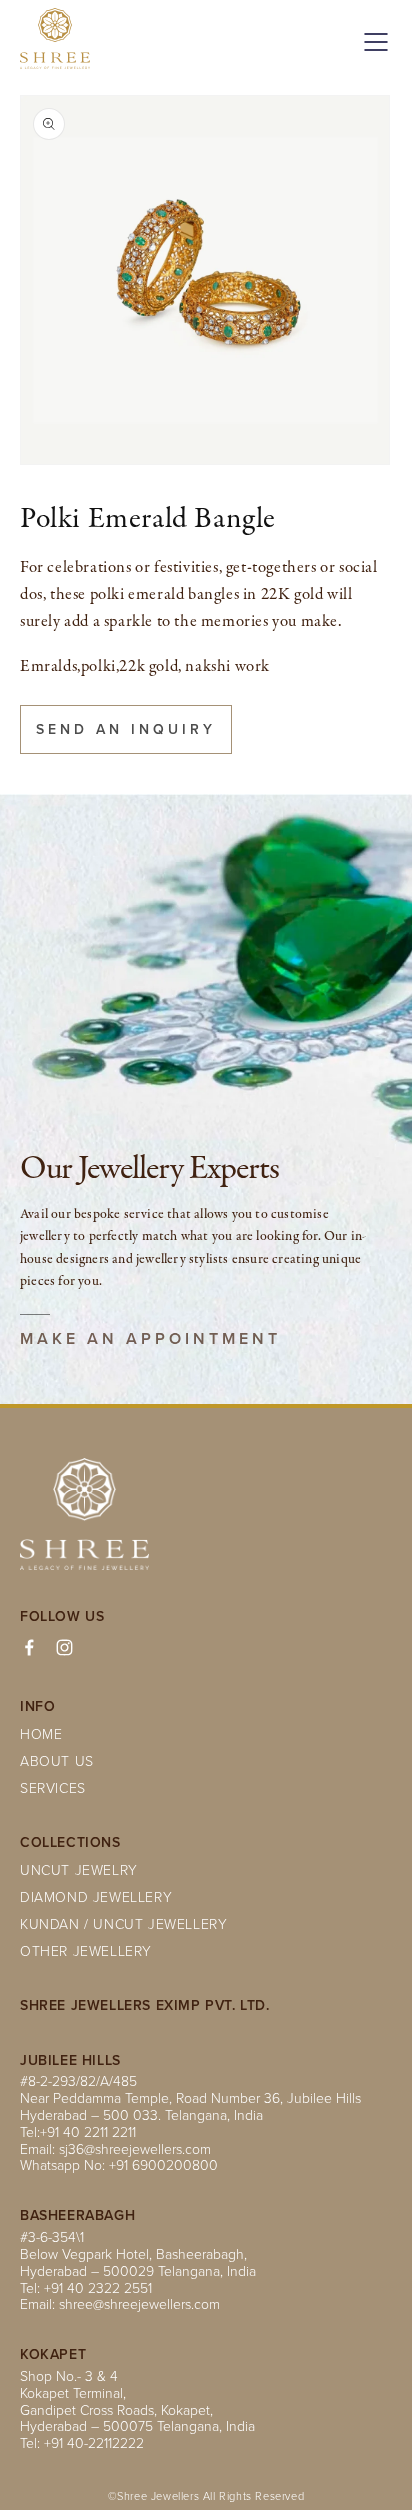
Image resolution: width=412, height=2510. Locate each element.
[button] (372, 42)
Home (41, 1733)
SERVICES (53, 1787)
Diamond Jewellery (96, 1896)
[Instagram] (64, 1647)
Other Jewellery (86, 1950)
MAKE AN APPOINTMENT (150, 1338)
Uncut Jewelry (79, 1869)
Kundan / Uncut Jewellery (123, 1923)
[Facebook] (29, 1647)
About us (57, 1760)
